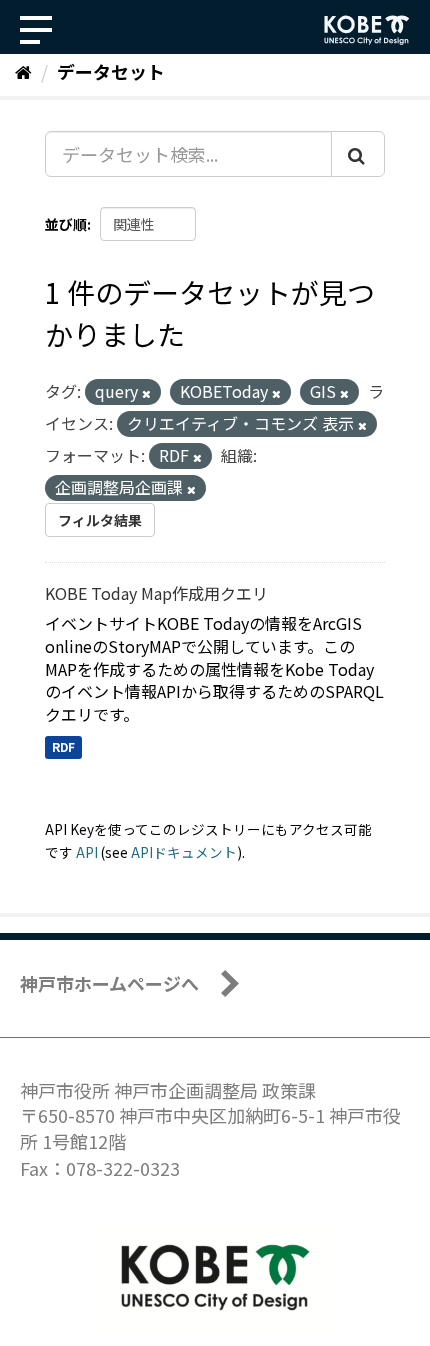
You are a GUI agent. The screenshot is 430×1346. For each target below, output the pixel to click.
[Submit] (358, 154)
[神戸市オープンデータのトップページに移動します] (367, 30)
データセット (111, 71)
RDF (63, 746)
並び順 (66, 224)
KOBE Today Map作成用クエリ (156, 593)
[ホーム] (23, 71)
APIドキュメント (184, 852)
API (87, 852)
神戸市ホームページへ (109, 983)
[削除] (146, 393)
